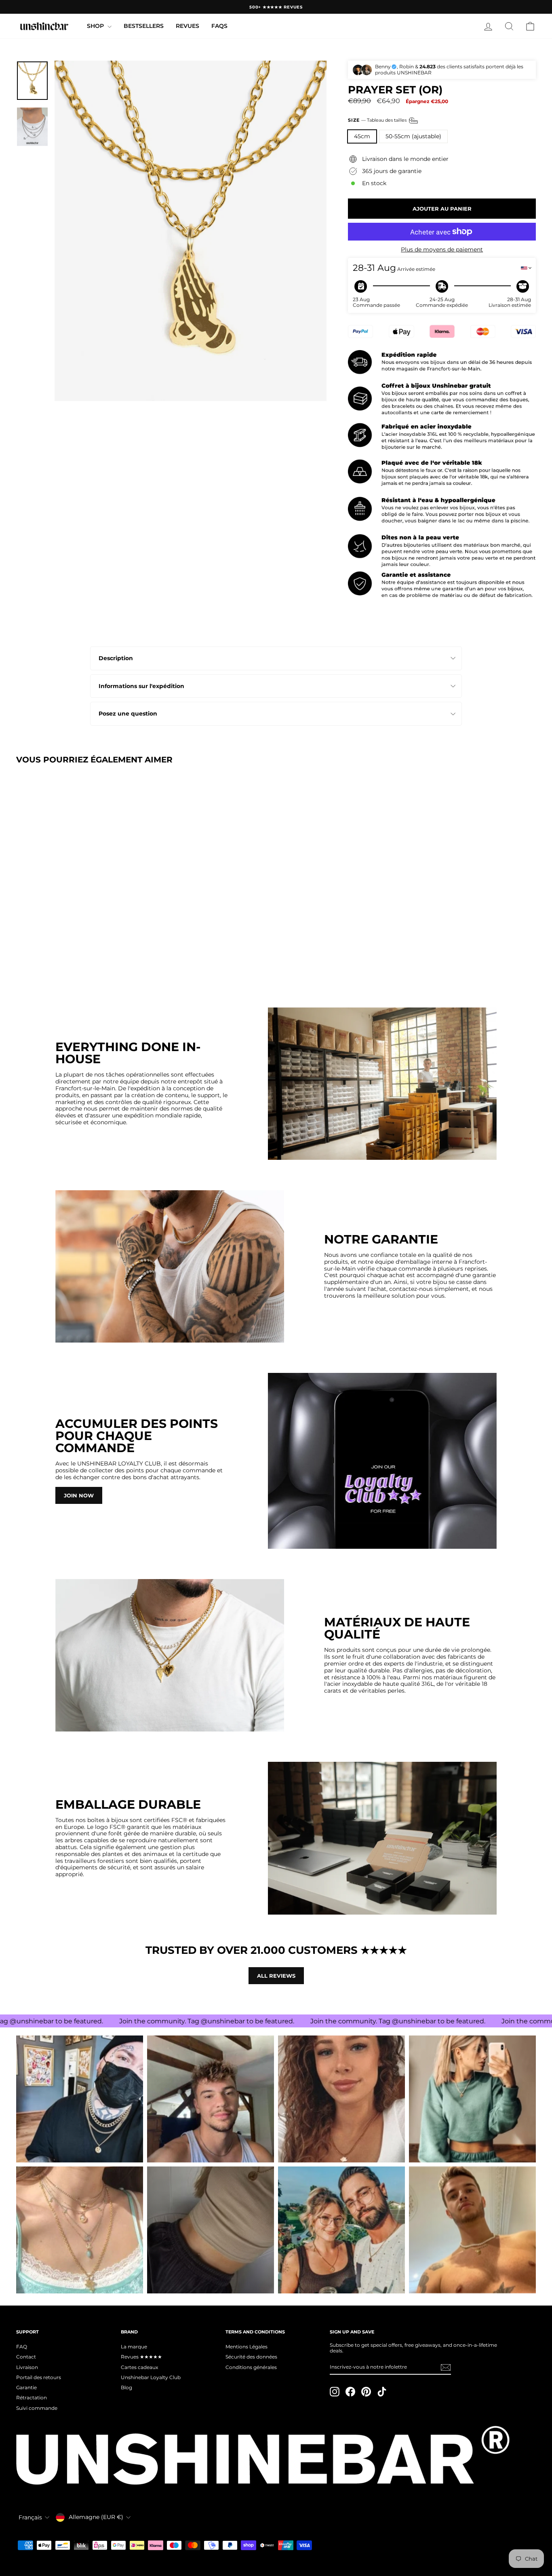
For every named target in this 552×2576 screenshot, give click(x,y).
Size (378, 120)
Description (116, 658)
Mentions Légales (247, 2347)
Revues (188, 26)
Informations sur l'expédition (141, 686)
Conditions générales (251, 2367)
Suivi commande (37, 2408)
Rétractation (32, 2398)
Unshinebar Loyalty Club (151, 2377)
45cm (362, 136)
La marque (134, 2347)
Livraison (27, 2367)
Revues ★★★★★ (141, 2357)
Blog (126, 2387)
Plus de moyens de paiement (442, 250)
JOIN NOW (79, 1495)
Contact (26, 2357)
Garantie (26, 2387)
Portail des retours (39, 2377)
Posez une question (128, 714)
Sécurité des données (251, 2357)
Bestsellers (144, 26)
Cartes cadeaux (139, 2367)
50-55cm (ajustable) (413, 136)
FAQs (219, 26)
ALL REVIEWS (276, 1976)
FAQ (22, 2347)
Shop (96, 26)
